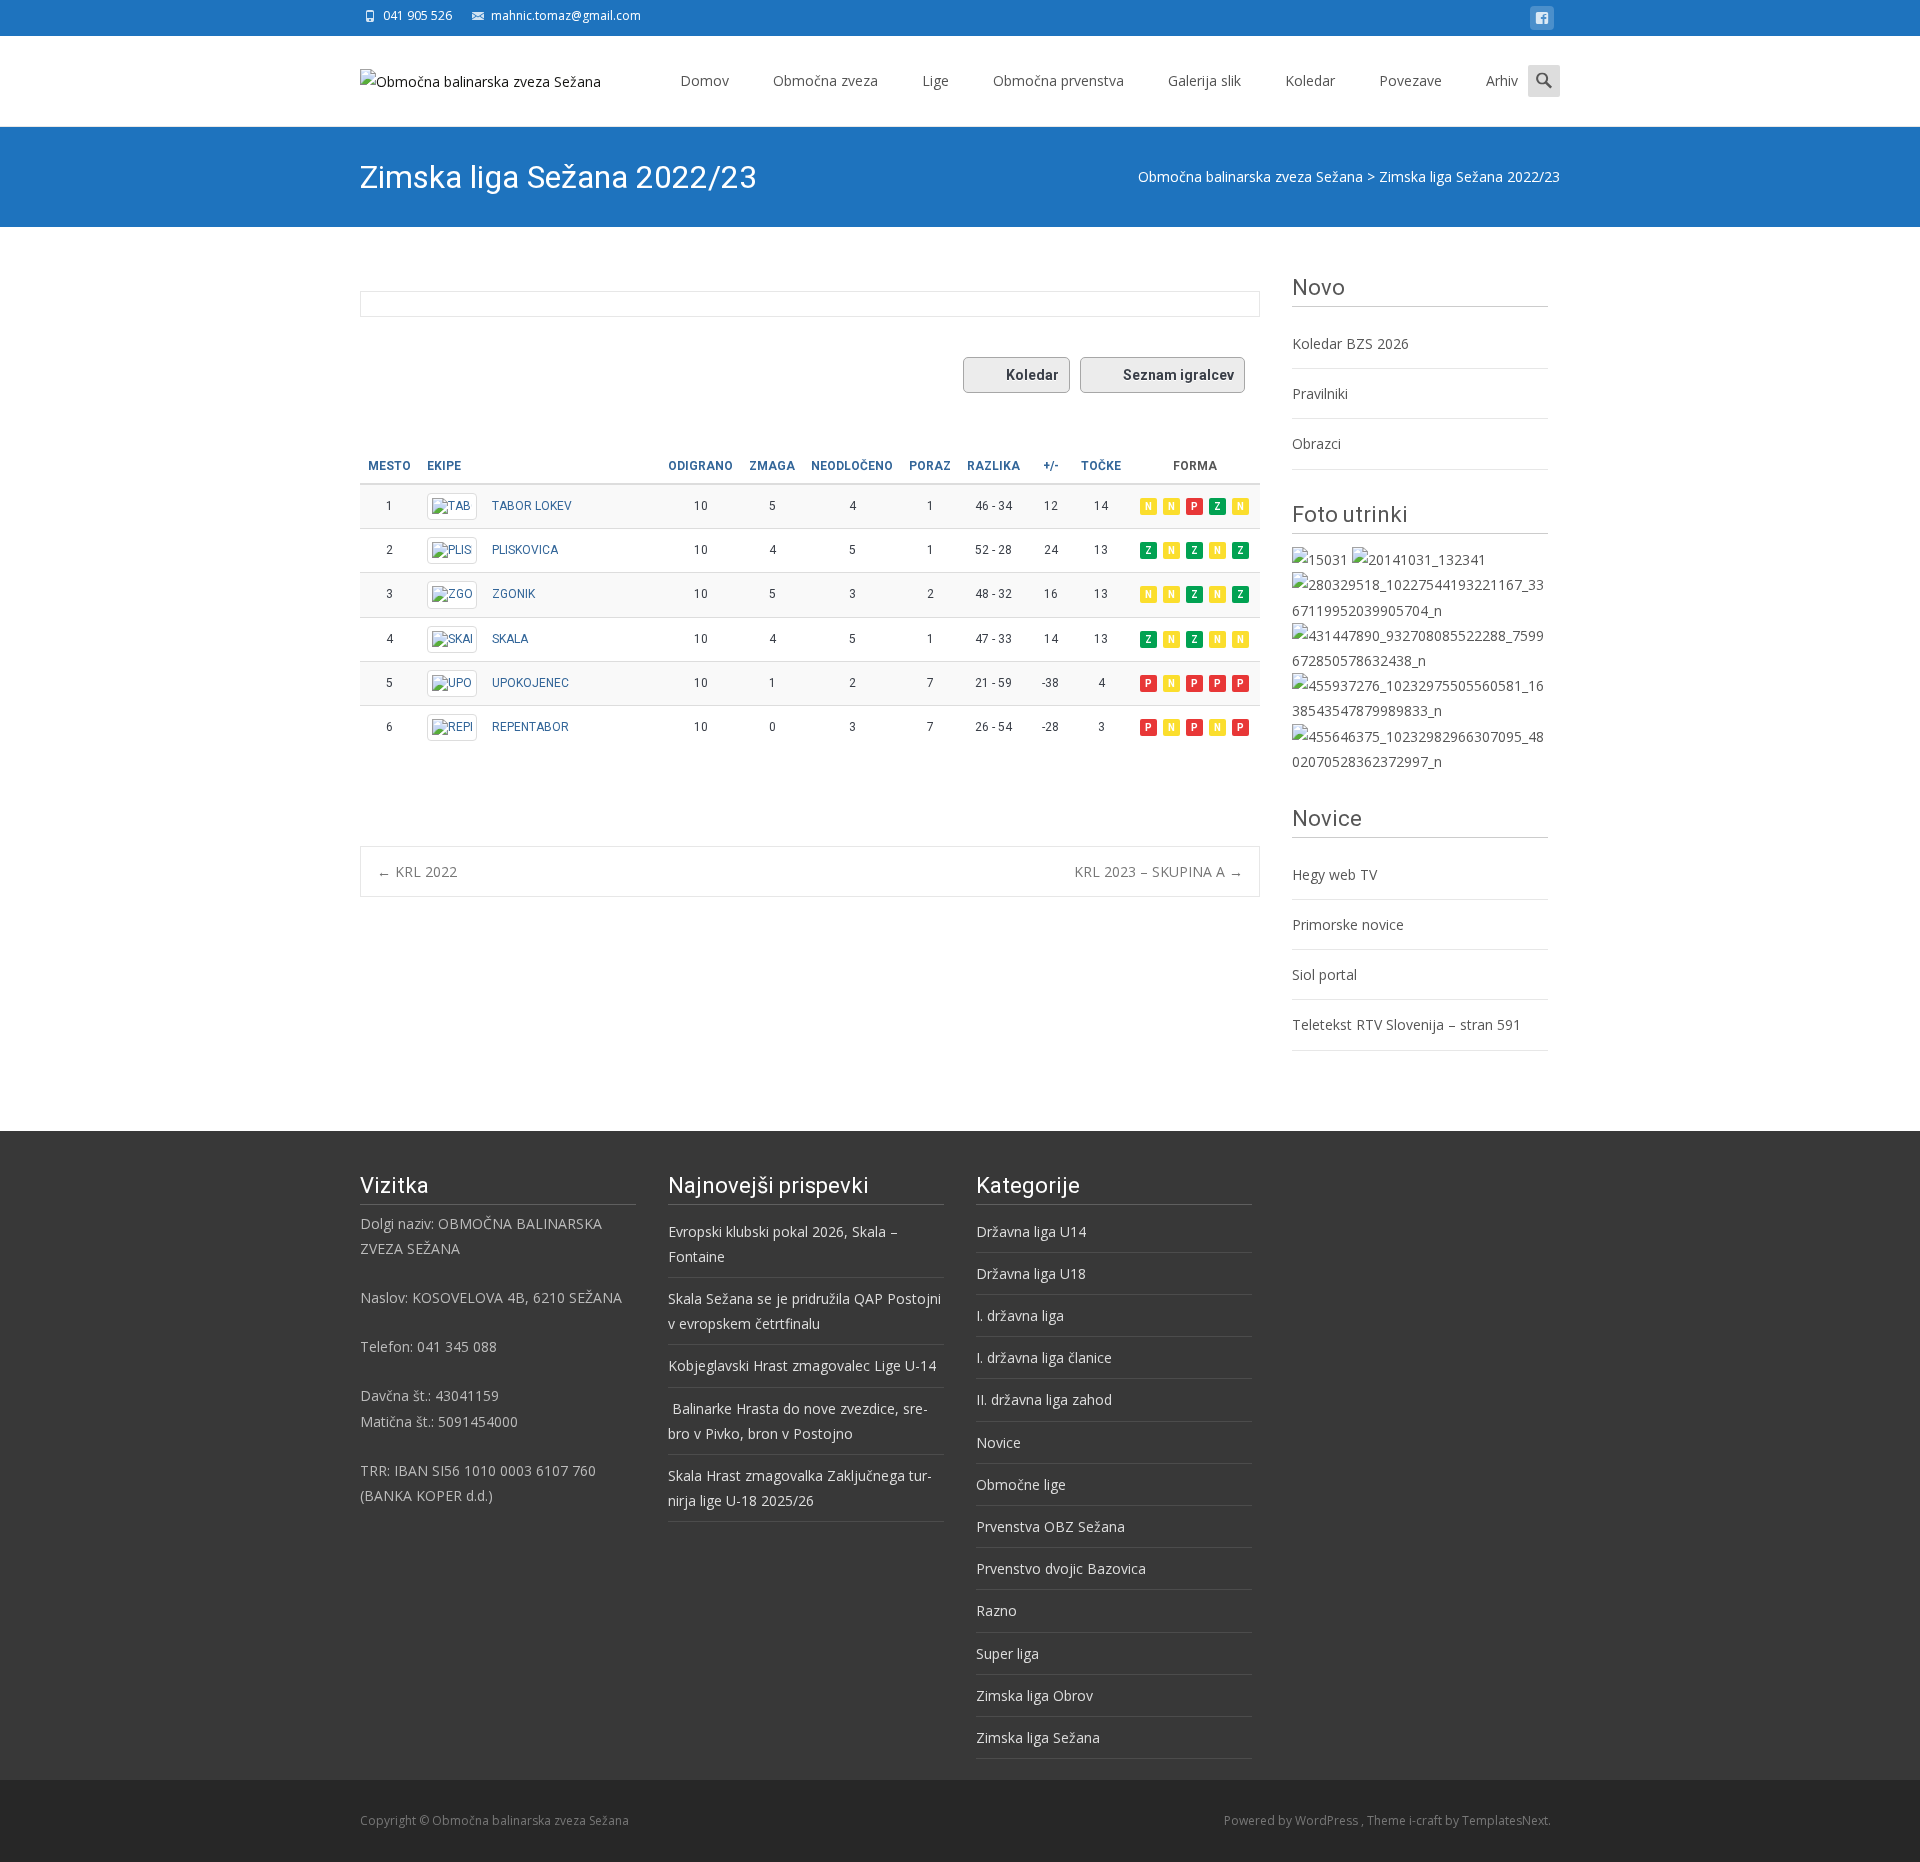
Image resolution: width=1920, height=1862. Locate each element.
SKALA (510, 639)
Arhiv (1502, 80)
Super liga (1007, 1653)
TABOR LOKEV (532, 506)
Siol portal (1324, 974)
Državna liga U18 (1031, 1273)
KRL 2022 (417, 871)
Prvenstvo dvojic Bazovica (1061, 1568)
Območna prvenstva (1058, 80)
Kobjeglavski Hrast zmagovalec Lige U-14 (802, 1365)
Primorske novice (1348, 924)
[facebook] (1542, 21)
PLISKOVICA (525, 550)
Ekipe (444, 466)
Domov (704, 80)
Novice (998, 1442)
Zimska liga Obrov (1034, 1695)
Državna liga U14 (1031, 1231)
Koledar (1310, 80)
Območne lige (1021, 1484)
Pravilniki (1322, 393)
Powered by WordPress (1292, 1820)
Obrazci (1316, 443)
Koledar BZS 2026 (1350, 343)
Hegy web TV (1334, 874)
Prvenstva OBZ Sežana (1050, 1526)
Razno (996, 1610)
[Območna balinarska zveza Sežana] (464, 76)
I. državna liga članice (1044, 1357)
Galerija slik (1204, 80)
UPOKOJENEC (530, 683)
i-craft (1427, 1820)
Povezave (1410, 80)
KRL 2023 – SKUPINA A (1158, 871)
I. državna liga (1020, 1315)
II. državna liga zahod (1044, 1399)
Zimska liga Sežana (1038, 1737)
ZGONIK (513, 594)
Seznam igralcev (1178, 375)
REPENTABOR (530, 727)
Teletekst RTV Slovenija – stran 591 (1406, 1024)
